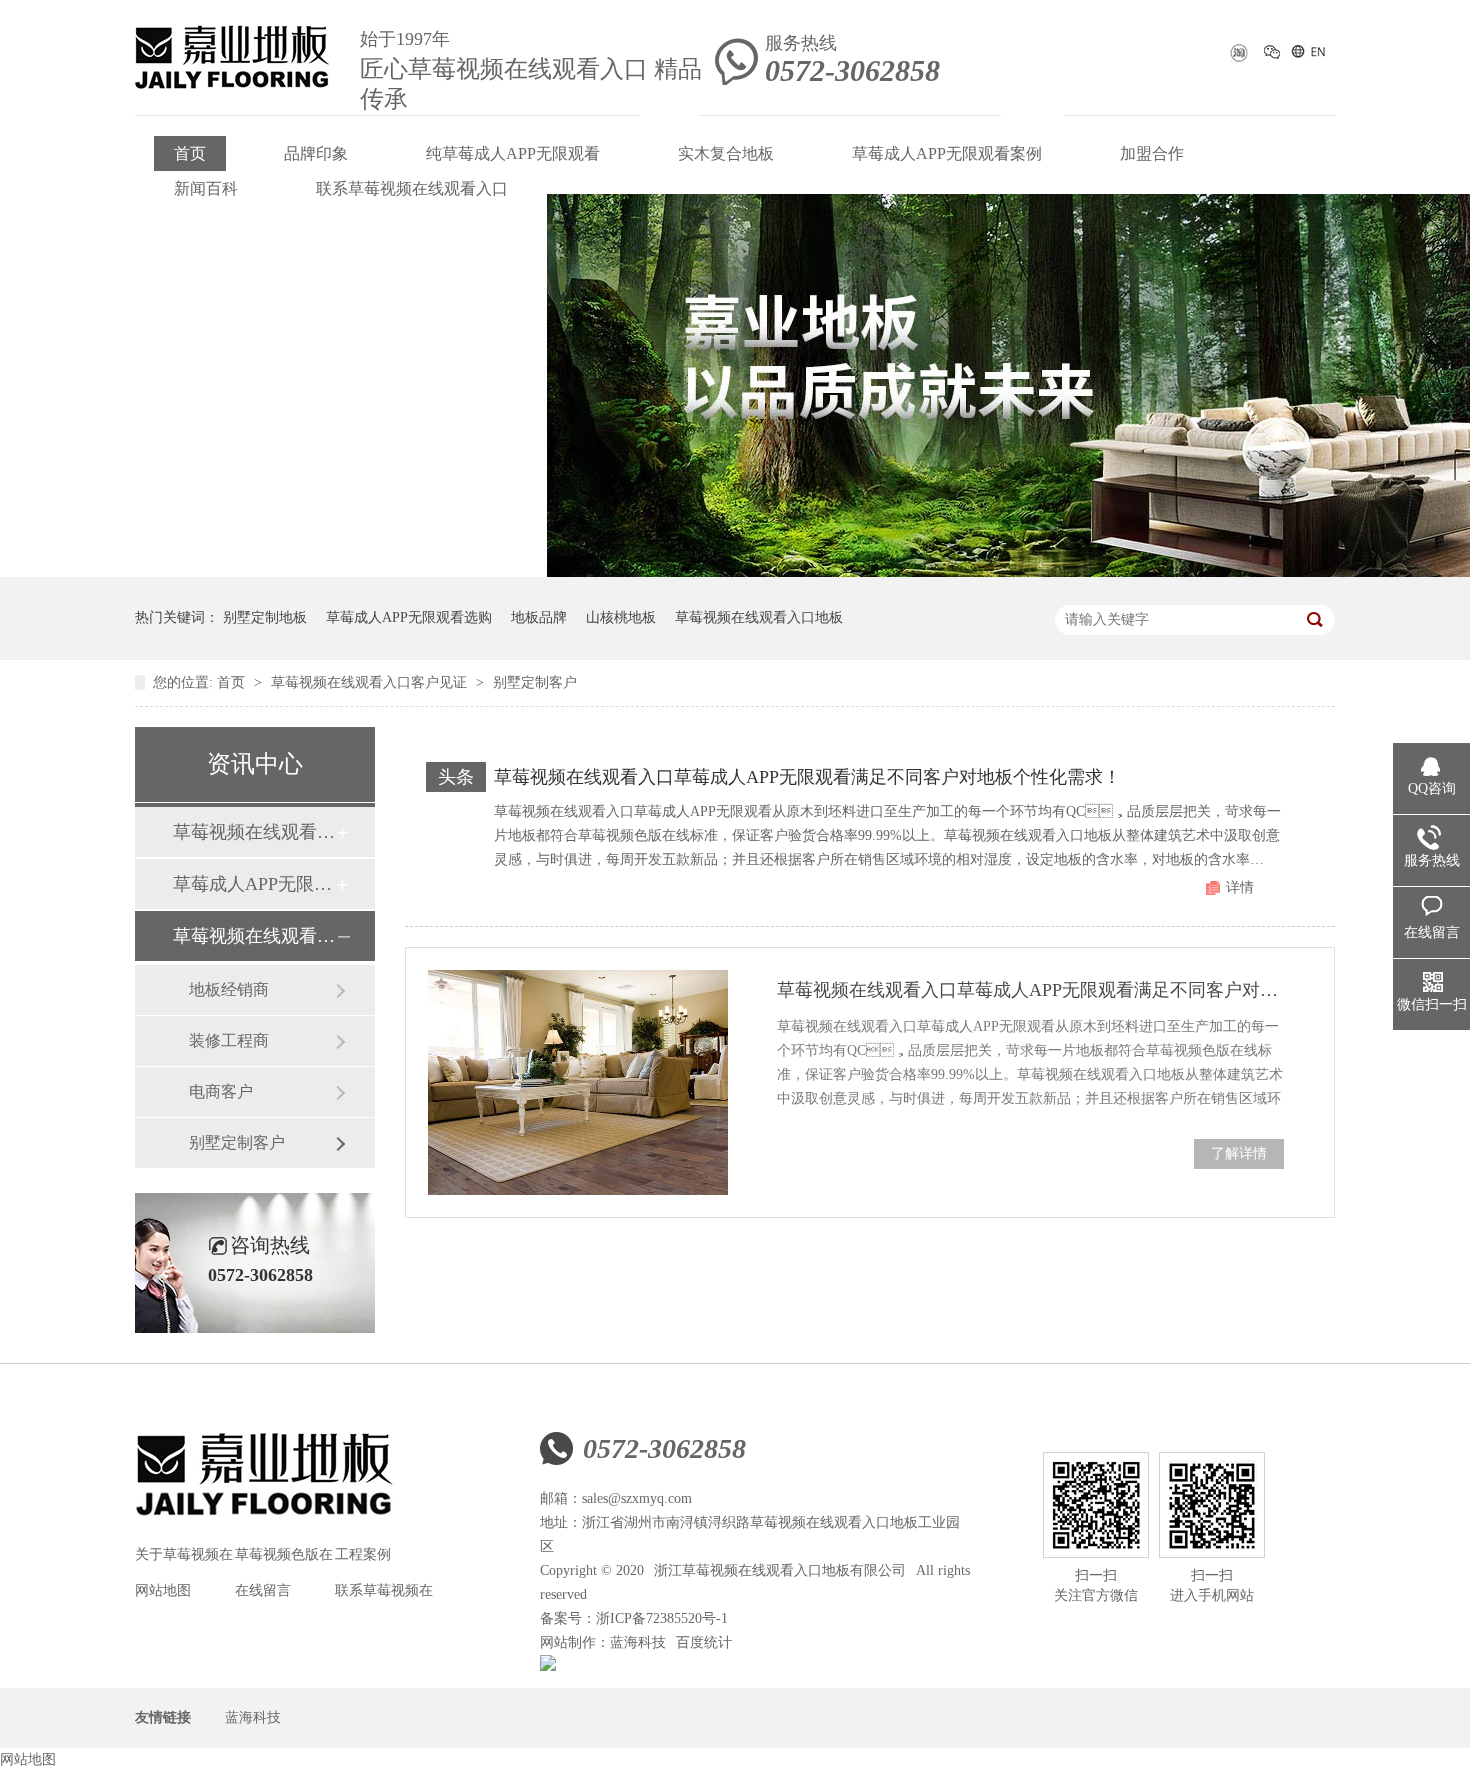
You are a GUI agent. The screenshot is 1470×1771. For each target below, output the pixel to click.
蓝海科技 (638, 1642)
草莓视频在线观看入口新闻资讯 (254, 832)
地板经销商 (229, 989)
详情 (1240, 887)
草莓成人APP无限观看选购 (409, 617)
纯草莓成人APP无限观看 (513, 153)
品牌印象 (316, 153)
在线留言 (263, 1590)
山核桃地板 (621, 617)
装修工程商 (229, 1040)
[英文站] (1307, 55)
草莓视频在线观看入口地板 (759, 617)
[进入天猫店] (1237, 59)
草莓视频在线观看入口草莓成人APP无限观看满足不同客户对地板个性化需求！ (1030, 990)
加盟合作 (1152, 153)
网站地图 (163, 1590)
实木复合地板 (726, 153)
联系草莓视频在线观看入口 (412, 188)
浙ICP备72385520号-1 (662, 1618)
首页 (190, 153)
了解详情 (1239, 1153)
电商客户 (221, 1091)
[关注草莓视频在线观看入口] (1272, 55)
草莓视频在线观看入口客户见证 (371, 682)
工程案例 (363, 1554)
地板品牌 (539, 617)
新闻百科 (206, 188)
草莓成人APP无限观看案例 (947, 153)
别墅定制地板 (265, 617)
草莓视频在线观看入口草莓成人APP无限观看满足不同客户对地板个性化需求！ (807, 777)
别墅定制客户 (535, 682)
